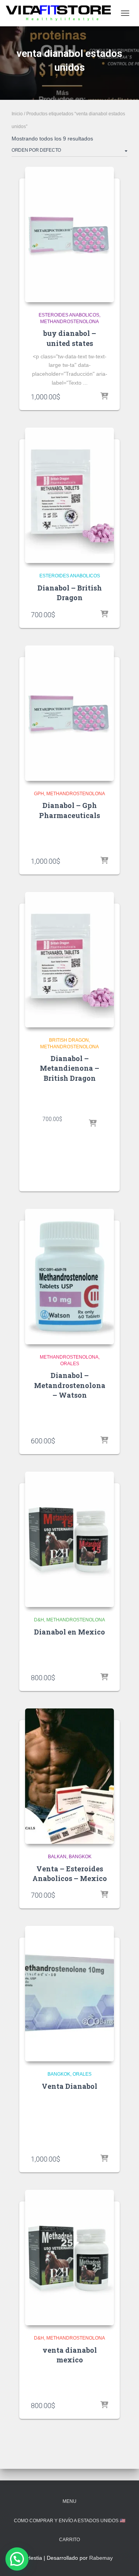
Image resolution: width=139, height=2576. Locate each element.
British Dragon (69, 1040)
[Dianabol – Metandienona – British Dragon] (69, 960)
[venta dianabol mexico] (69, 2258)
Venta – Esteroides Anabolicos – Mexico (70, 1873)
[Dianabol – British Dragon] (69, 495)
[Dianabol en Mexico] (69, 1539)
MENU (69, 2501)
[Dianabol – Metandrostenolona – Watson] (69, 1277)
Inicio (17, 114)
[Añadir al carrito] (104, 397)
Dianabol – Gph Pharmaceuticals (69, 810)
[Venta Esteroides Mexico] (61, 13)
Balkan (57, 1857)
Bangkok (80, 1857)
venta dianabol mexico (70, 2355)
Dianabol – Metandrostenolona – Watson (70, 1385)
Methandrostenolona (69, 322)
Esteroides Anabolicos (69, 315)
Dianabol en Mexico (69, 1632)
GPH (39, 794)
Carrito (69, 2540)
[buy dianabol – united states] (69, 234)
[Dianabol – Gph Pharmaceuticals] (69, 713)
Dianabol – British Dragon (70, 593)
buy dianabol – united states (70, 338)
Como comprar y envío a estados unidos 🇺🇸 (70, 2521)
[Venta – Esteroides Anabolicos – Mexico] (69, 1776)
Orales (70, 1364)
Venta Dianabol (69, 2086)
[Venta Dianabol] (69, 1994)
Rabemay (101, 2558)
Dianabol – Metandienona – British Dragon (69, 1068)
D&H (39, 1620)
